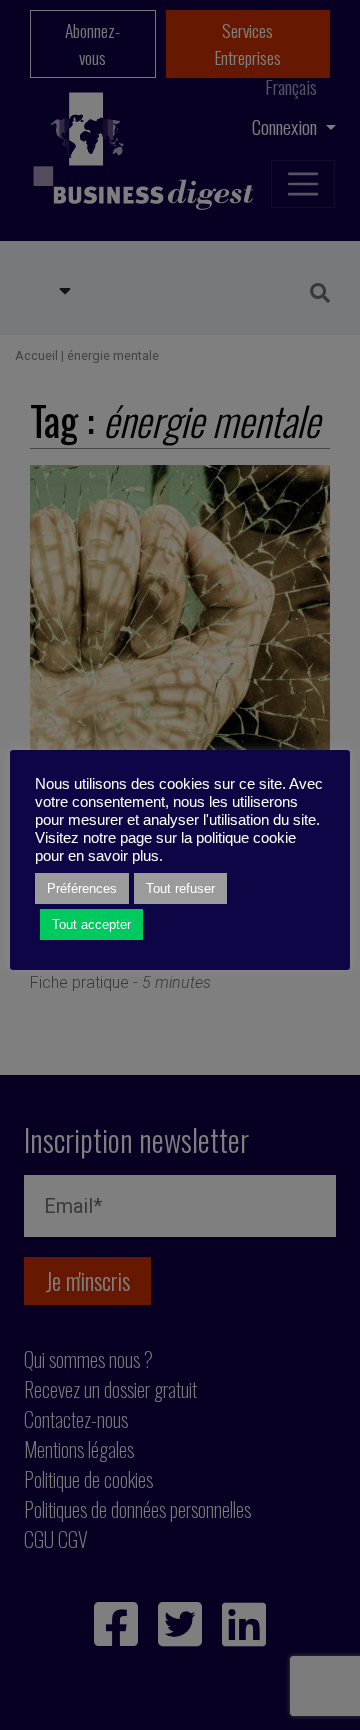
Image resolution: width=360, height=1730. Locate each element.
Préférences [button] (82, 888)
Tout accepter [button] (91, 924)
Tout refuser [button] (180, 888)
